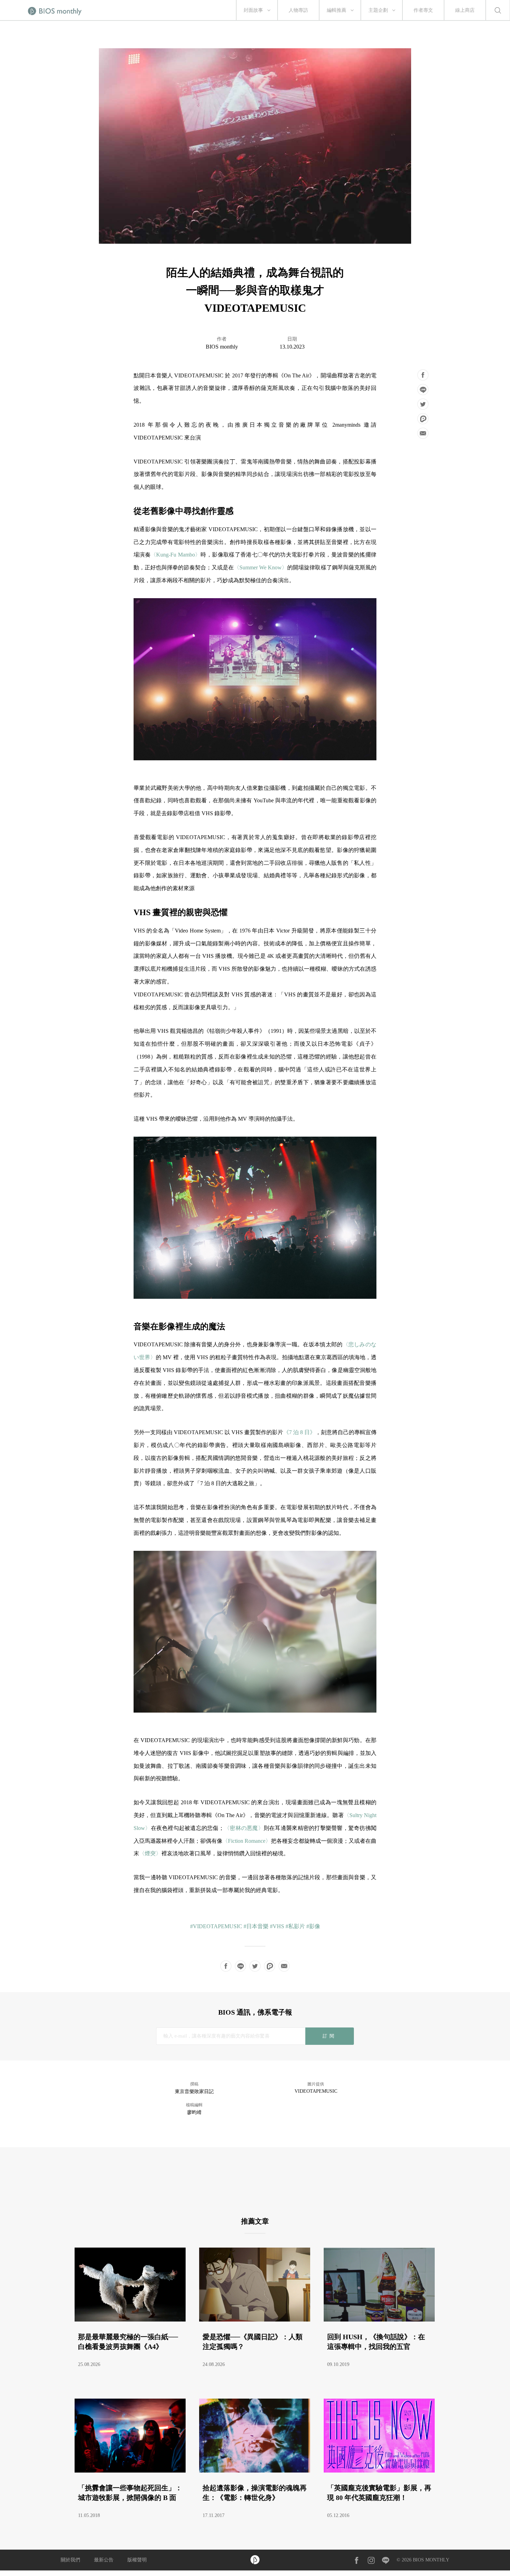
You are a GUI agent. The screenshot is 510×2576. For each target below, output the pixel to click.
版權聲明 (137, 2560)
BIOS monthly (222, 347)
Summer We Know (261, 567)
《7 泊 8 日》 (299, 1432)
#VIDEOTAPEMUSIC (216, 1926)
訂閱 (329, 2036)
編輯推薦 (337, 10)
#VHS (277, 1926)
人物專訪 (298, 10)
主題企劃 (378, 10)
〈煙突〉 (150, 1853)
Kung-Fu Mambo (175, 555)
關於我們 (70, 2560)
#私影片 (295, 1926)
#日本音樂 (256, 1926)
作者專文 (423, 10)
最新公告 (104, 2560)
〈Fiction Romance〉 (247, 1841)
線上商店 (465, 10)
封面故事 (253, 10)
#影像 (313, 1926)
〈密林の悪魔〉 (244, 1828)
